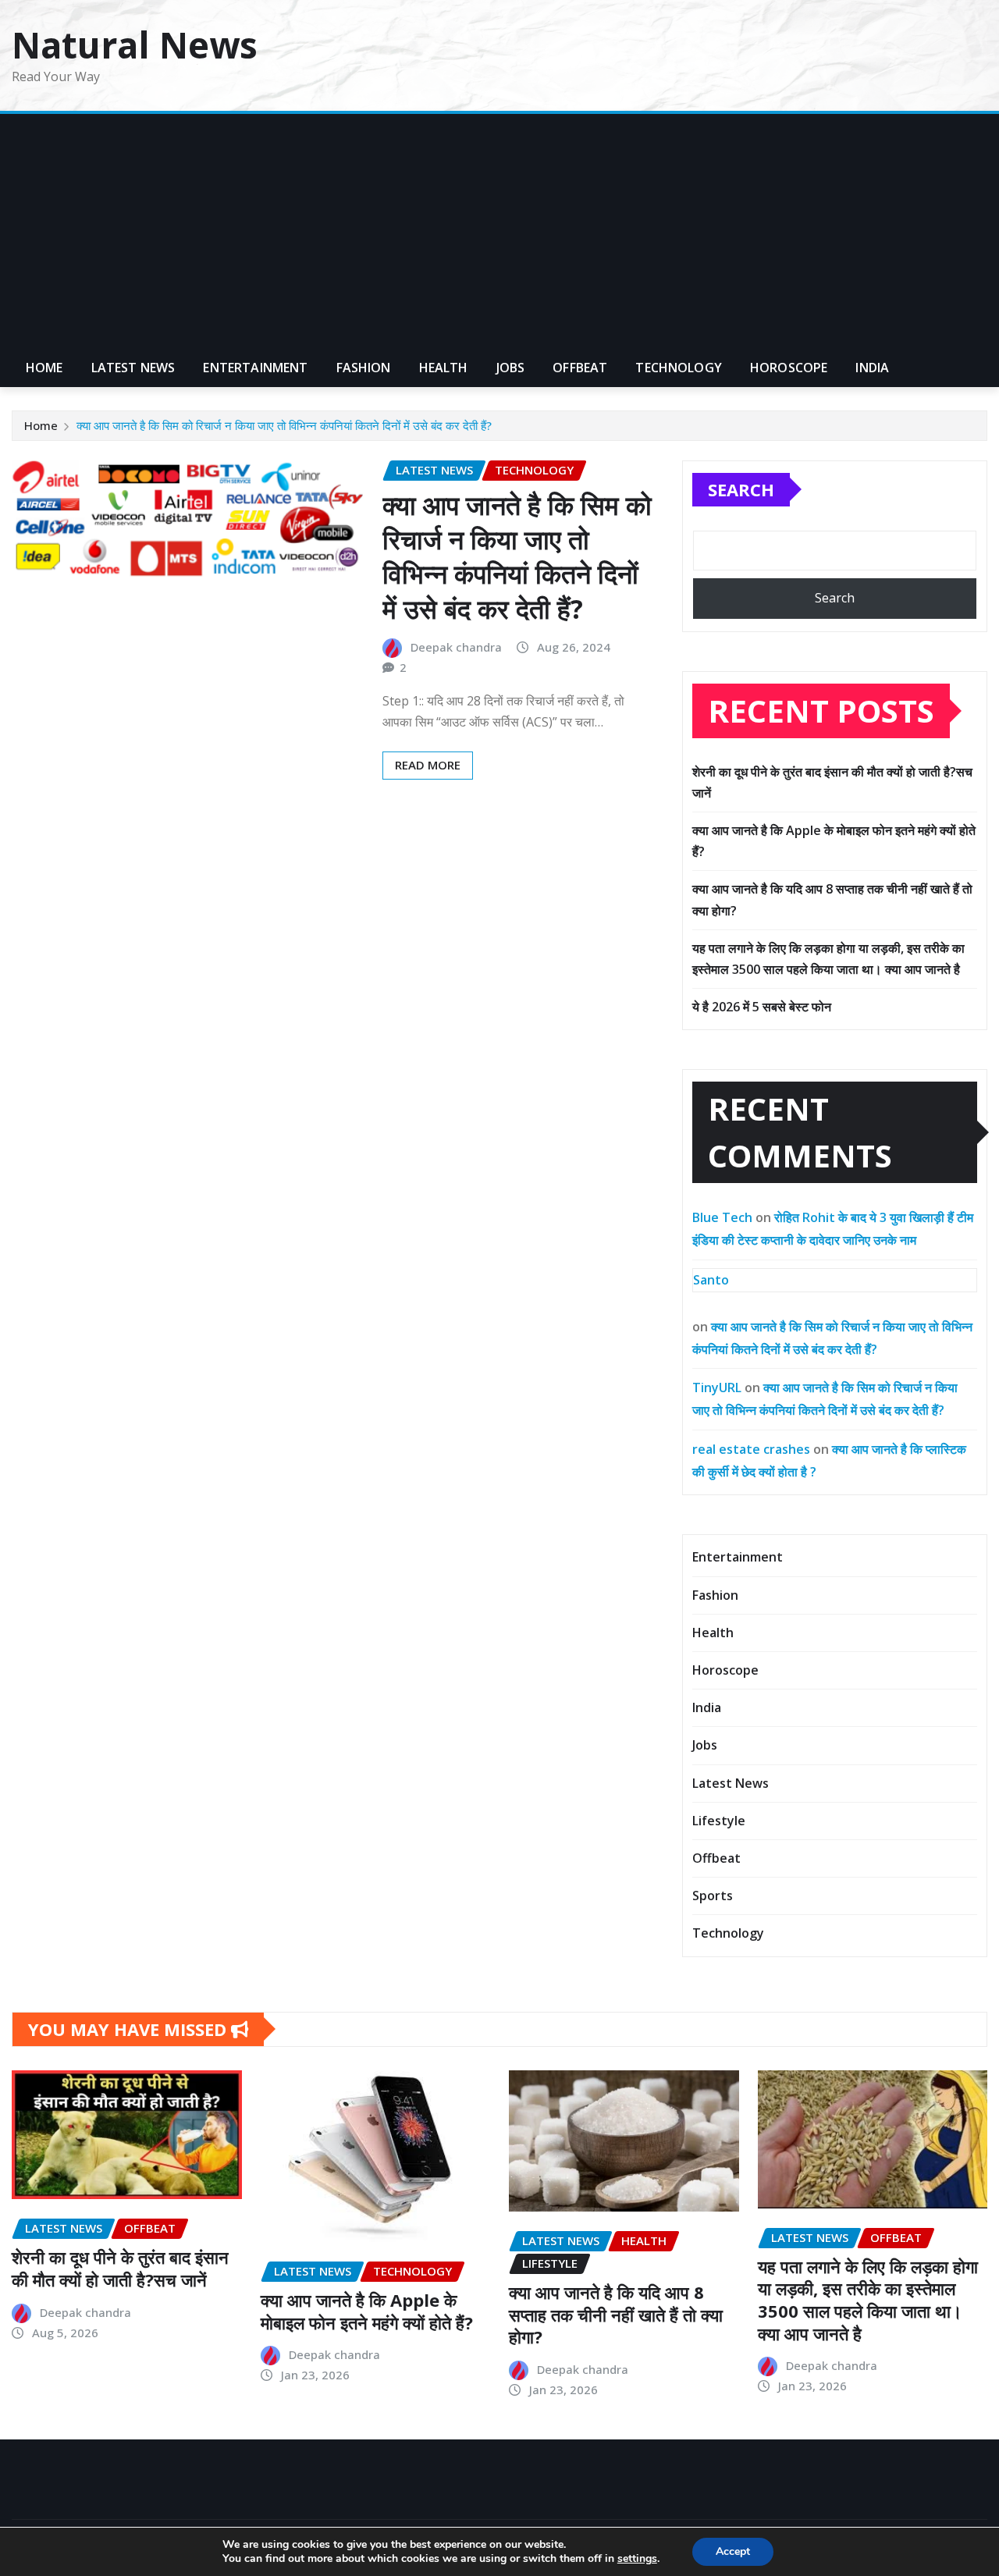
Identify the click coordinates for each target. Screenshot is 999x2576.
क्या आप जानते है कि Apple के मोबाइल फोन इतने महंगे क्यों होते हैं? (367, 2311)
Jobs (511, 368)
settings (637, 2559)
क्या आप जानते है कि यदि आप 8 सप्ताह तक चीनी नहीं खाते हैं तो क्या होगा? (616, 2314)
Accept (733, 2551)
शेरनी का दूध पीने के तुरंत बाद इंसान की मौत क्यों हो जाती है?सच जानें (120, 2268)
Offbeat (580, 368)
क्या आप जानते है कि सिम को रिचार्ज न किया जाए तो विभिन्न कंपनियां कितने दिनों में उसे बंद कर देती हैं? (284, 425)
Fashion (364, 368)
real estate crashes (751, 1449)
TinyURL (717, 1387)
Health (444, 368)
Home (44, 368)
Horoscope (789, 368)
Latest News (133, 368)
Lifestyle (719, 1821)
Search (741, 489)
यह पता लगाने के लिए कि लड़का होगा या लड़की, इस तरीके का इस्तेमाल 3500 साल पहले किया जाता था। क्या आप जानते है (868, 2300)
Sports (713, 1896)
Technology (679, 368)
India (872, 368)
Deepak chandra (456, 647)
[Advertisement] (499, 232)
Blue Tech (722, 1217)
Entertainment (255, 368)
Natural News (135, 44)
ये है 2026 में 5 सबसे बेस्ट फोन (762, 1007)
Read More (428, 765)
